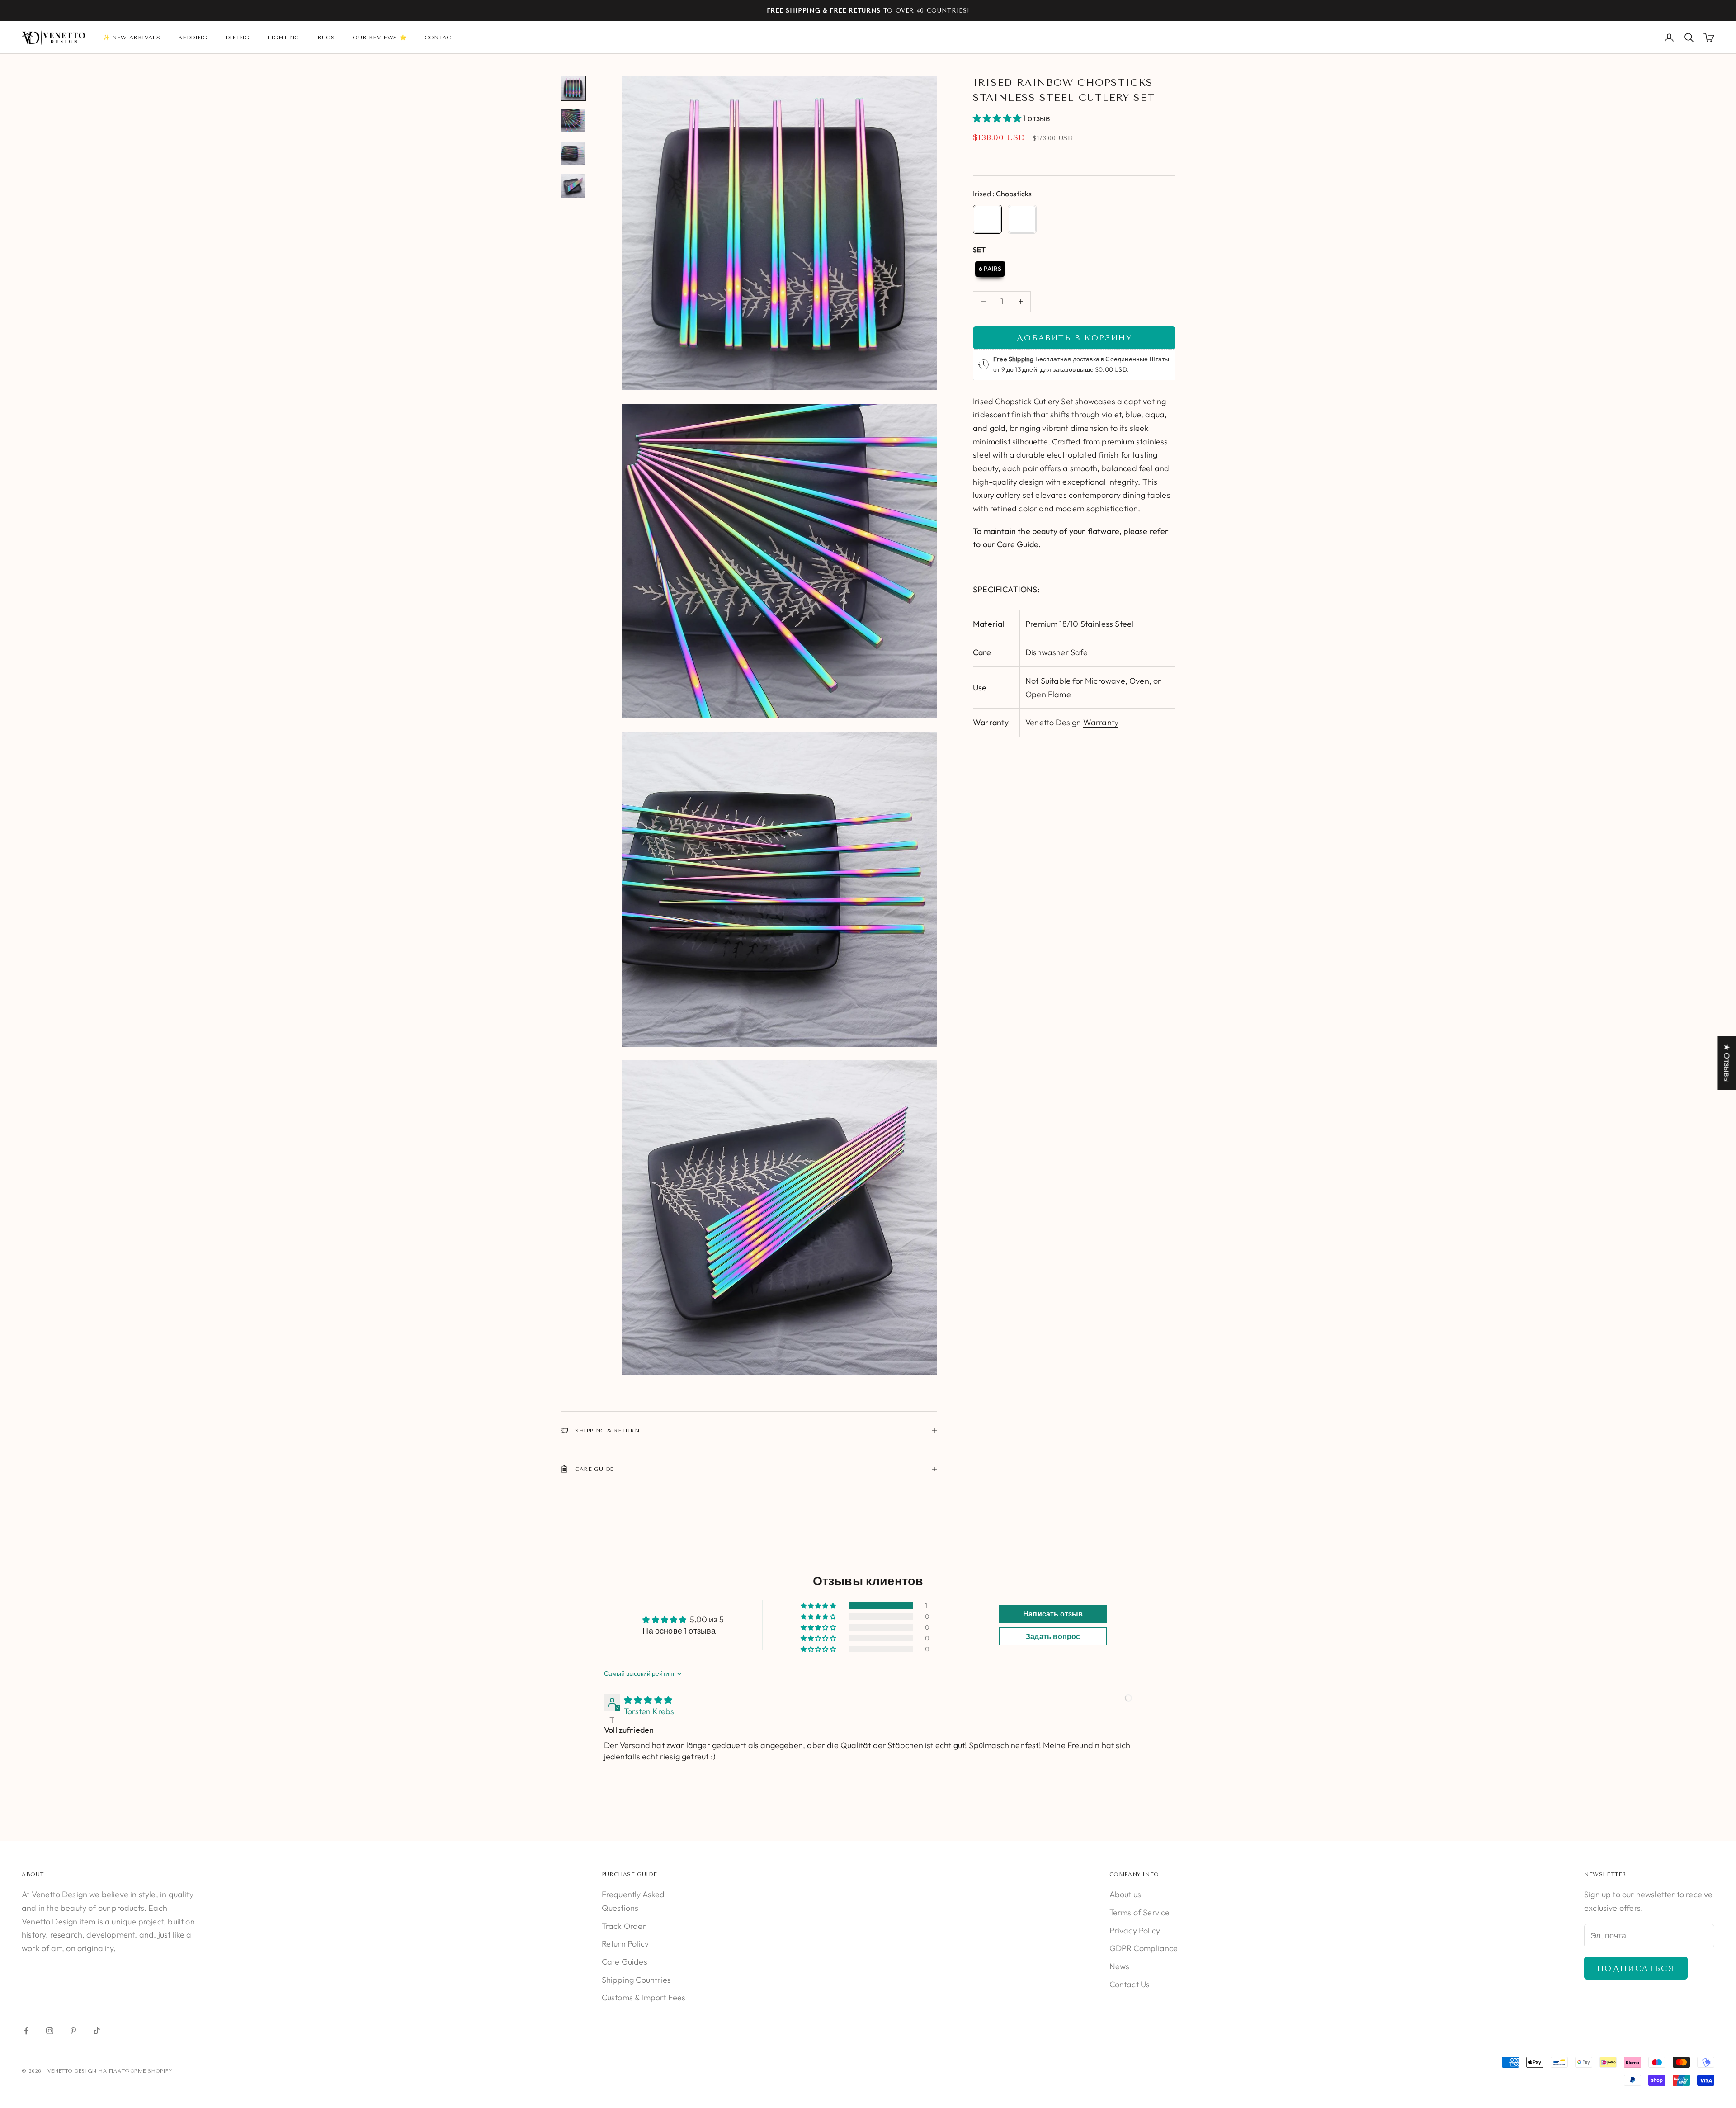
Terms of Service (1140, 1912)
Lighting (283, 38)
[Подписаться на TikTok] (97, 2031)
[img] (648, 1700)
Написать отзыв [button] (1053, 1614)
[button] (998, 118)
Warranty (1101, 722)
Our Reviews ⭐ (380, 38)
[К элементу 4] (573, 186)
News (1120, 1966)
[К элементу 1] (573, 88)
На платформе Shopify (135, 2071)
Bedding (193, 38)
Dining (238, 38)
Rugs (326, 38)
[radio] (987, 219)
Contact (440, 38)
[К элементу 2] (573, 121)
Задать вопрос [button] (1053, 1636)
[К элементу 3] (573, 153)
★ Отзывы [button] (1727, 1063)
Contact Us (1130, 1984)
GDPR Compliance (1144, 1948)
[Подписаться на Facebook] (26, 2031)
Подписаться (1636, 1968)
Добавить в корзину (1074, 338)
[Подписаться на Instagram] (50, 2031)
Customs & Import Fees (644, 1997)
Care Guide (1018, 544)
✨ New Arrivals (132, 38)
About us (1125, 1894)
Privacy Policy (1135, 1931)
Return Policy (625, 1944)
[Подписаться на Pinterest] (73, 2031)
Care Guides (625, 1962)
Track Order (624, 1926)
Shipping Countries (636, 1980)
